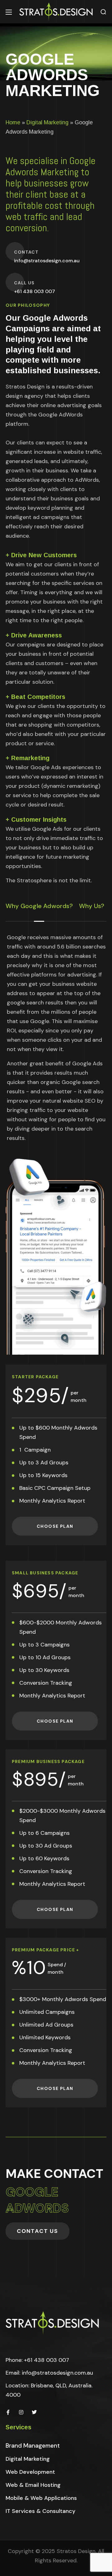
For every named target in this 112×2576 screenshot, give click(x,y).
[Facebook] (8, 2412)
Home (13, 122)
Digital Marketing (47, 122)
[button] (103, 12)
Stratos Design (76, 2551)
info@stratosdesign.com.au (57, 2373)
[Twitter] (34, 2412)
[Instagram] (21, 2412)
